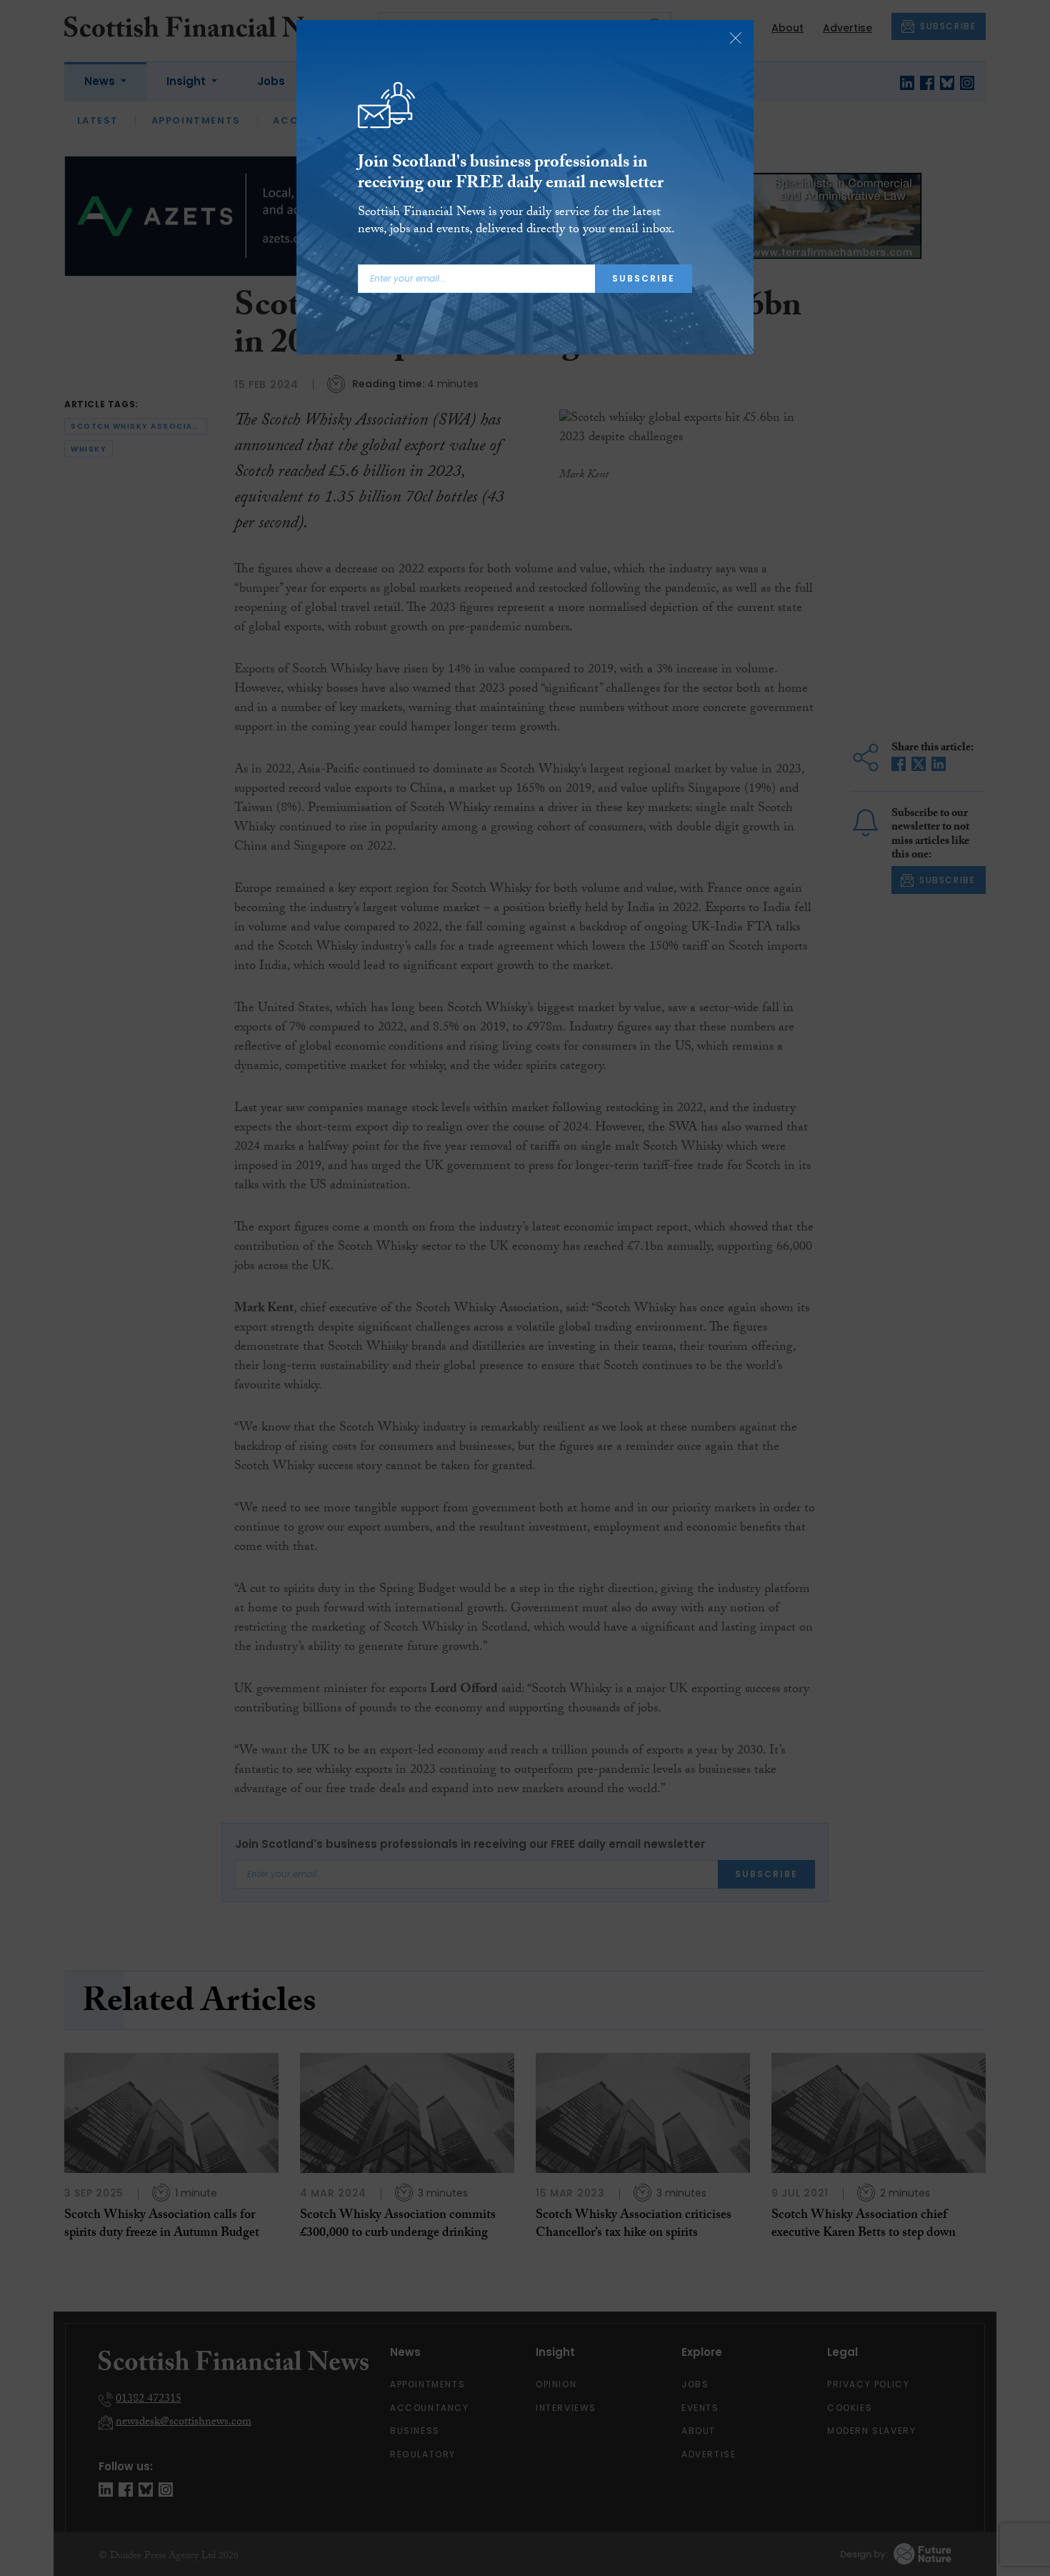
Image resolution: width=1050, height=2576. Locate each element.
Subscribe (644, 278)
